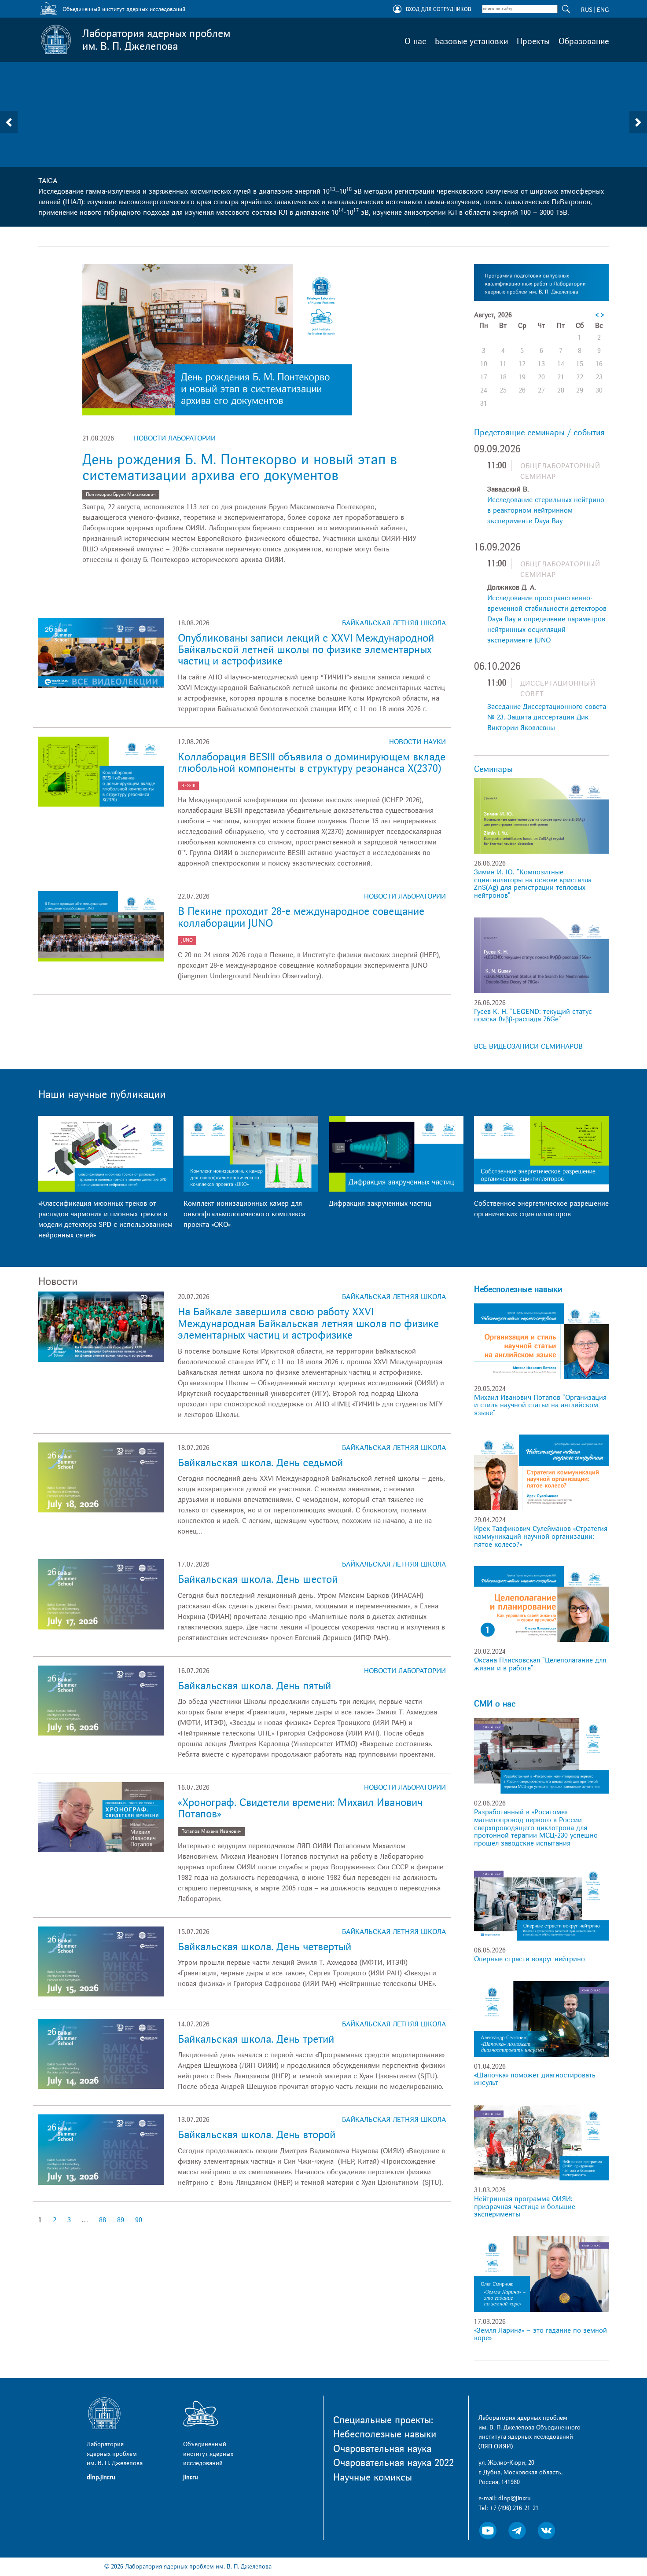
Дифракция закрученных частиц (380, 1204)
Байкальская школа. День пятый (254, 1686)
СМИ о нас (495, 1704)
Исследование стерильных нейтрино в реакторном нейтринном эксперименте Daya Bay (546, 510)
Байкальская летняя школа (394, 623)
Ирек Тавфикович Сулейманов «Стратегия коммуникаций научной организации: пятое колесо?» (541, 1536)
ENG (603, 10)
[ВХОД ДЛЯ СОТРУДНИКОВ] (397, 10)
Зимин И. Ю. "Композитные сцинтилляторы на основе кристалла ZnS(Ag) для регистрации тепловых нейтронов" (533, 884)
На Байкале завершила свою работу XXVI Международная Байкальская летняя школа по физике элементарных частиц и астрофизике (308, 1324)
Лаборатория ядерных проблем (156, 40)
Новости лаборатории (175, 438)
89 (121, 2220)
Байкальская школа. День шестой (258, 1580)
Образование (584, 41)
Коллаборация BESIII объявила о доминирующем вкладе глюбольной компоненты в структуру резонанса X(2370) (312, 763)
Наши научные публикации (102, 1095)
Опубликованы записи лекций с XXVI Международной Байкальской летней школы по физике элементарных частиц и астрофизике (306, 650)
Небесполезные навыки (518, 1289)
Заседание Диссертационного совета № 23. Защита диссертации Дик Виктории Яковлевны (547, 717)
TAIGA (48, 181)
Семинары (493, 769)
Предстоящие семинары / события (539, 433)
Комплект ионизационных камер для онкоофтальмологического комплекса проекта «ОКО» (244, 1214)
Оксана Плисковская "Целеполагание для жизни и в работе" (540, 1664)
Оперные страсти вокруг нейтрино (529, 1959)
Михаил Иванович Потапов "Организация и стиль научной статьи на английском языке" (540, 1405)
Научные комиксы (373, 2477)
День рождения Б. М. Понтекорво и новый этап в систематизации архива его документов (240, 468)
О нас (415, 41)
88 (103, 2220)
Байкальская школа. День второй (257, 2135)
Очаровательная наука (382, 2449)
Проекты (533, 41)
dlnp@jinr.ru (515, 2498)
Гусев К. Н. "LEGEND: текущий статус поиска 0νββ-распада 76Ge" (533, 1016)
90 (139, 2220)
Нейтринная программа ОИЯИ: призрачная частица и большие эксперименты (525, 2207)
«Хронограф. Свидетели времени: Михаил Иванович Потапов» (300, 1808)
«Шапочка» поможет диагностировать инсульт (535, 2079)
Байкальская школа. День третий (256, 2039)
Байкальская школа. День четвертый (265, 1947)
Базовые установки (471, 41)
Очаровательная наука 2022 (393, 2463)
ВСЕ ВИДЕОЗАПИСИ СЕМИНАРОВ (528, 1046)
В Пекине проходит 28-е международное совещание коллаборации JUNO (301, 917)
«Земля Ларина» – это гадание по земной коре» (540, 2334)
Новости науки (417, 742)
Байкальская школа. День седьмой (260, 1463)
